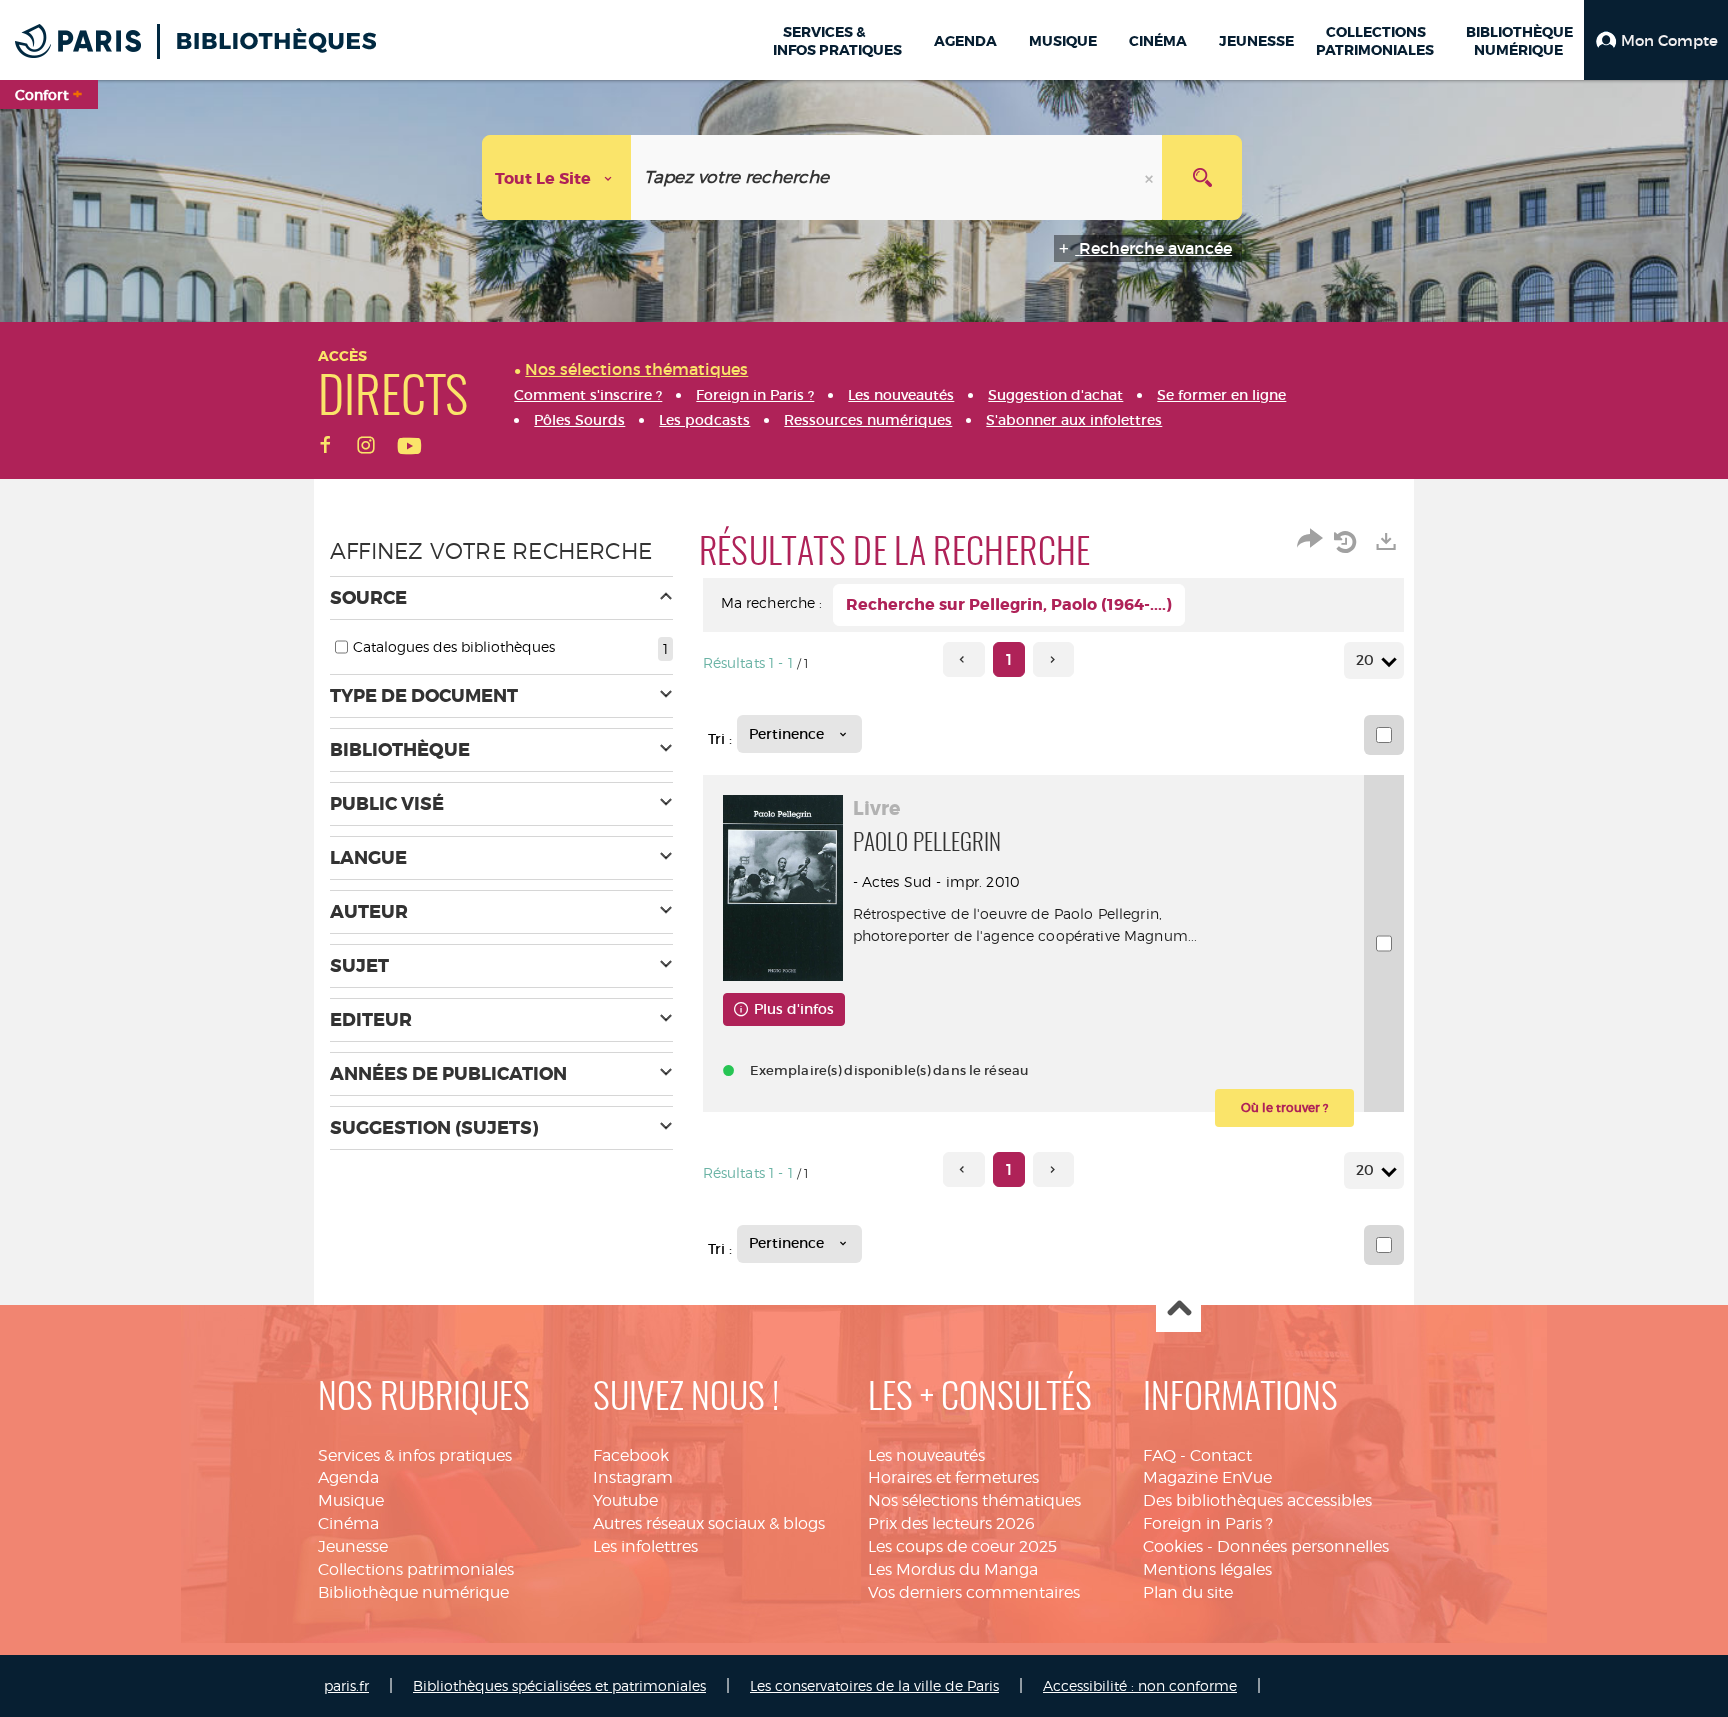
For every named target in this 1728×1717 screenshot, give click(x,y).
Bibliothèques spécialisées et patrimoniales (559, 1685)
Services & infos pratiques (415, 1455)
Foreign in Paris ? (1208, 1523)
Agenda (348, 1477)
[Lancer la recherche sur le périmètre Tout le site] (1202, 177)
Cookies (1173, 1546)
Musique (351, 1500)
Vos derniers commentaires (974, 1592)
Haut (1178, 1310)
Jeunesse (353, 1546)
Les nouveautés (926, 1455)
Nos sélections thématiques (974, 1500)
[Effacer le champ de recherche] (1151, 177)
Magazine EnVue (1207, 1477)
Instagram (633, 1477)
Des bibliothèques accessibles (1257, 1500)
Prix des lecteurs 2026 (951, 1523)
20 (1365, 660)
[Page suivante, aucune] (1053, 659)
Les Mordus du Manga (953, 1569)
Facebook (631, 1455)
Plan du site (1188, 1592)
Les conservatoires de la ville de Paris (874, 1685)
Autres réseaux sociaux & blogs (709, 1523)
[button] (1656, 40)
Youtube (625, 1500)
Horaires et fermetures (953, 1477)
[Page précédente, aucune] (963, 659)
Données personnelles (1303, 1546)
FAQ (1159, 1455)
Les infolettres (645, 1546)
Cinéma (348, 1523)
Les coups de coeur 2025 (962, 1546)
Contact (1221, 1455)
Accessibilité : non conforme (1140, 1685)
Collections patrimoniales (416, 1569)
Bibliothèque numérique (413, 1592)
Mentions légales (1207, 1569)
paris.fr (346, 1685)
